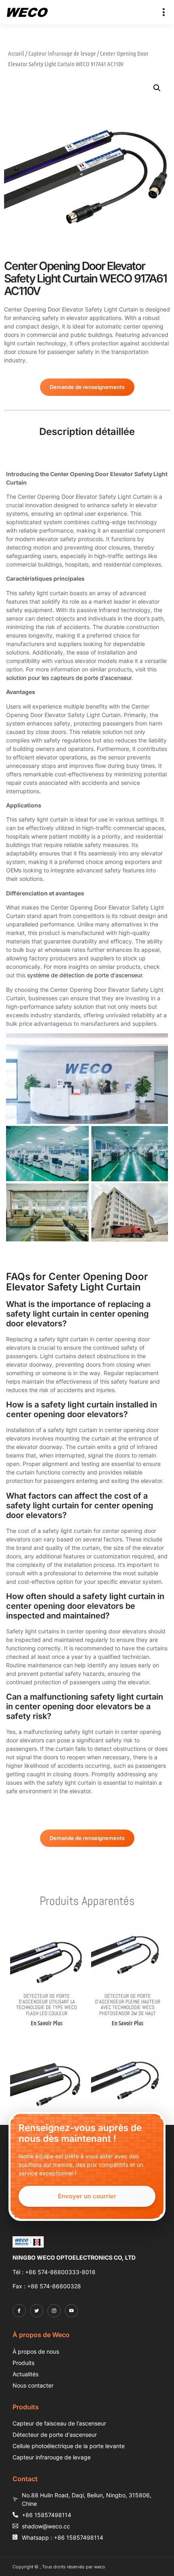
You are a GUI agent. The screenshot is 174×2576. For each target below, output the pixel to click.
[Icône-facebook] (19, 2311)
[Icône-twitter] (37, 2311)
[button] (164, 12)
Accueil (16, 53)
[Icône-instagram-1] (54, 2311)
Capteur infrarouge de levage (62, 53)
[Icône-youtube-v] (71, 2311)
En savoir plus (47, 2023)
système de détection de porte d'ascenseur (85, 975)
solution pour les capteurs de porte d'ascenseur (69, 678)
